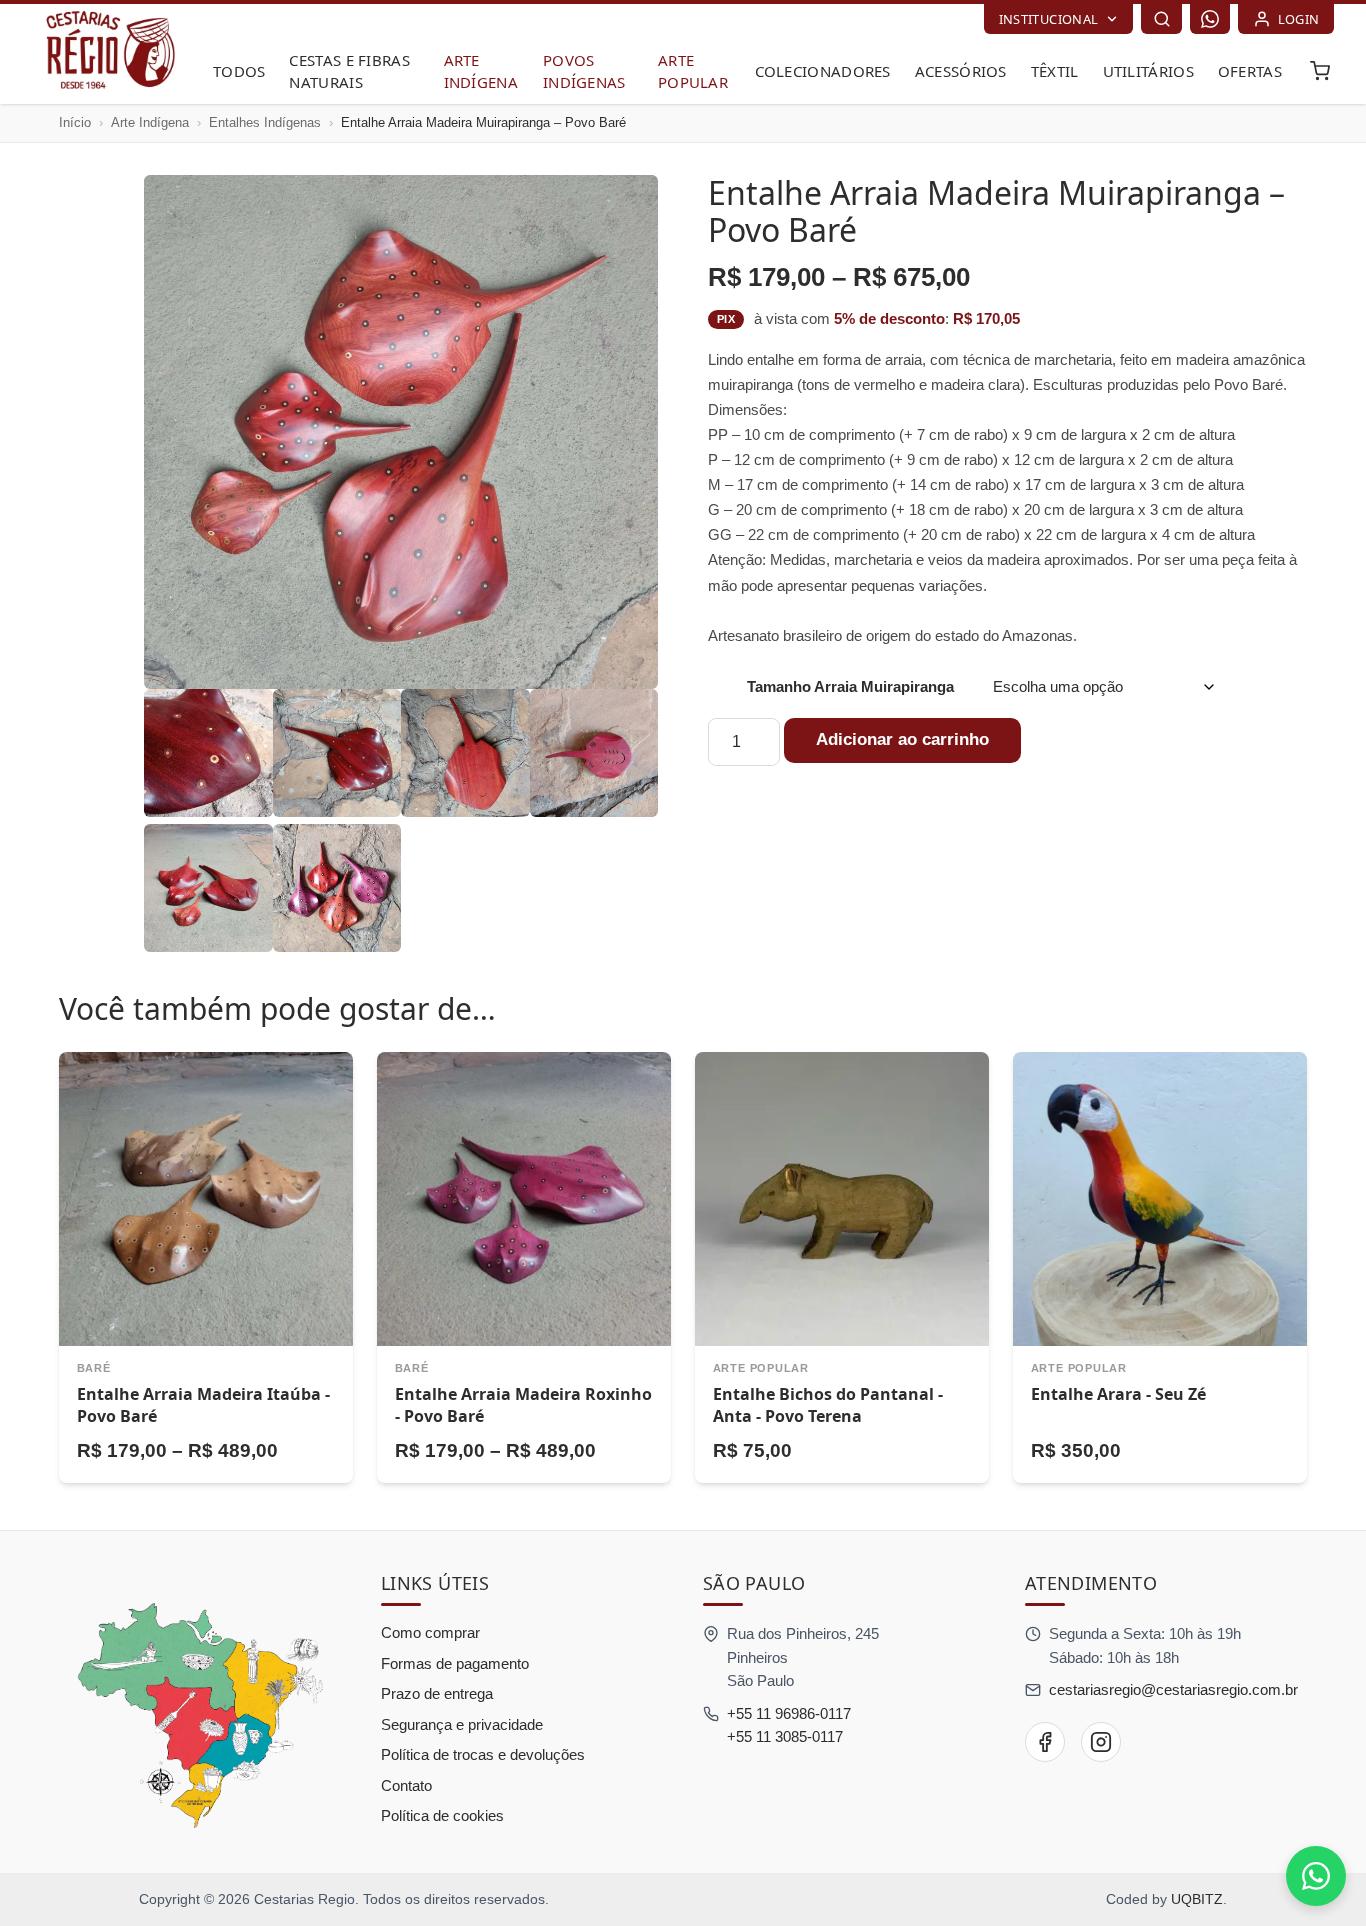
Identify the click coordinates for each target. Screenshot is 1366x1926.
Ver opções (205, 1368)
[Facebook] (1045, 1742)
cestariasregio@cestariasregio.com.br (1173, 1689)
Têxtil (1055, 71)
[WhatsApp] (1210, 19)
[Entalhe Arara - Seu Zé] (1160, 1199)
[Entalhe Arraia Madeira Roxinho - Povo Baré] (524, 1199)
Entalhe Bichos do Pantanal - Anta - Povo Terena (828, 1405)
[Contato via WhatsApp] (1316, 1876)
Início (75, 122)
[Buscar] (1161, 19)
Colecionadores (823, 71)
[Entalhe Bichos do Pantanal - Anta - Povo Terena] (842, 1199)
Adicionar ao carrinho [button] (842, 1368)
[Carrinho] (1320, 71)
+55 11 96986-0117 (789, 1713)
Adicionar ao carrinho (902, 739)
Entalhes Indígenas (265, 122)
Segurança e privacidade (462, 1724)
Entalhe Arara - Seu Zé (1118, 1394)
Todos (239, 71)
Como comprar (430, 1632)
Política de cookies (442, 1815)
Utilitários (1148, 71)
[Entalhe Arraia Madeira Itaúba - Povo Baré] (206, 1199)
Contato (406, 1785)
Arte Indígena (150, 122)
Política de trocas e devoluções (483, 1754)
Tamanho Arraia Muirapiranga (850, 686)
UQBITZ (1197, 1899)
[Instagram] (1101, 1742)
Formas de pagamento (455, 1663)
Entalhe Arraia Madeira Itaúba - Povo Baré (203, 1405)
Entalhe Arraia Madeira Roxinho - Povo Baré (523, 1405)
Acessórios (961, 71)
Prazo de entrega (437, 1693)
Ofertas (1250, 71)
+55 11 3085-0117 (785, 1736)
